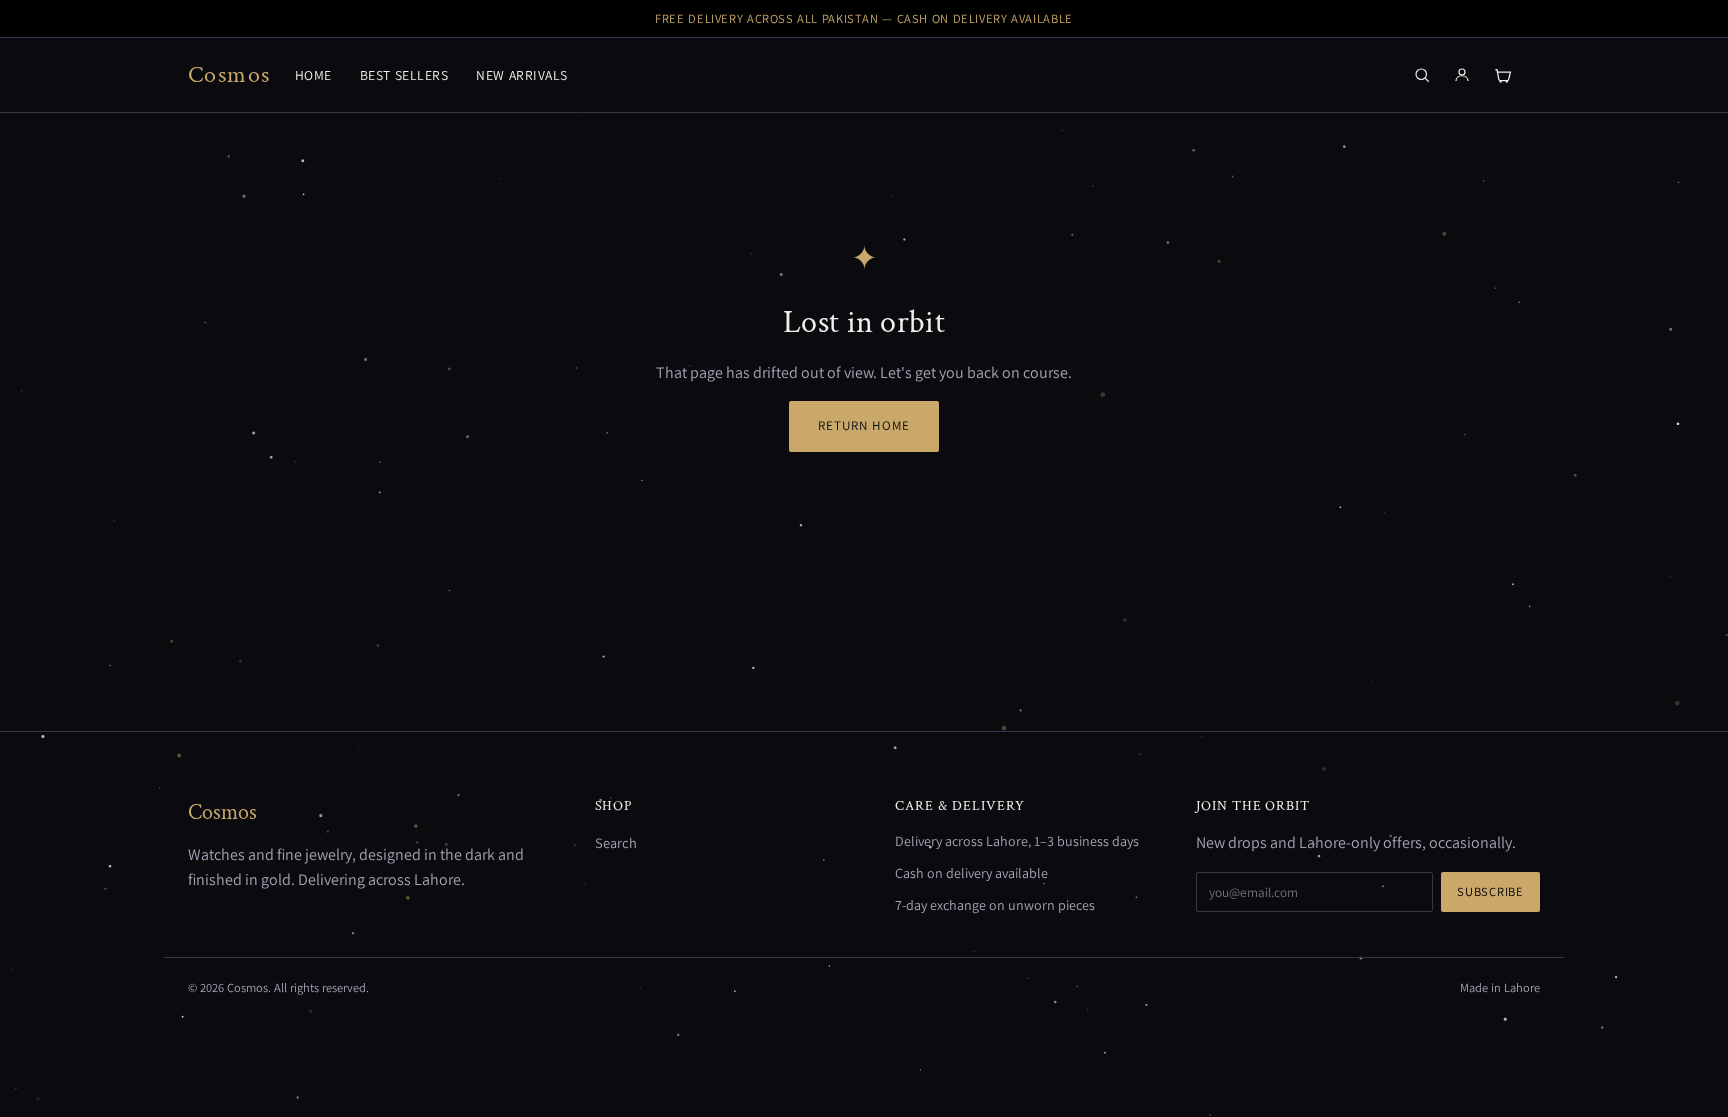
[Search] (1422, 75)
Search (616, 842)
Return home (864, 425)
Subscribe (1490, 891)
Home (313, 75)
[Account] (1462, 75)
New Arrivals (522, 75)
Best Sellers (404, 75)
